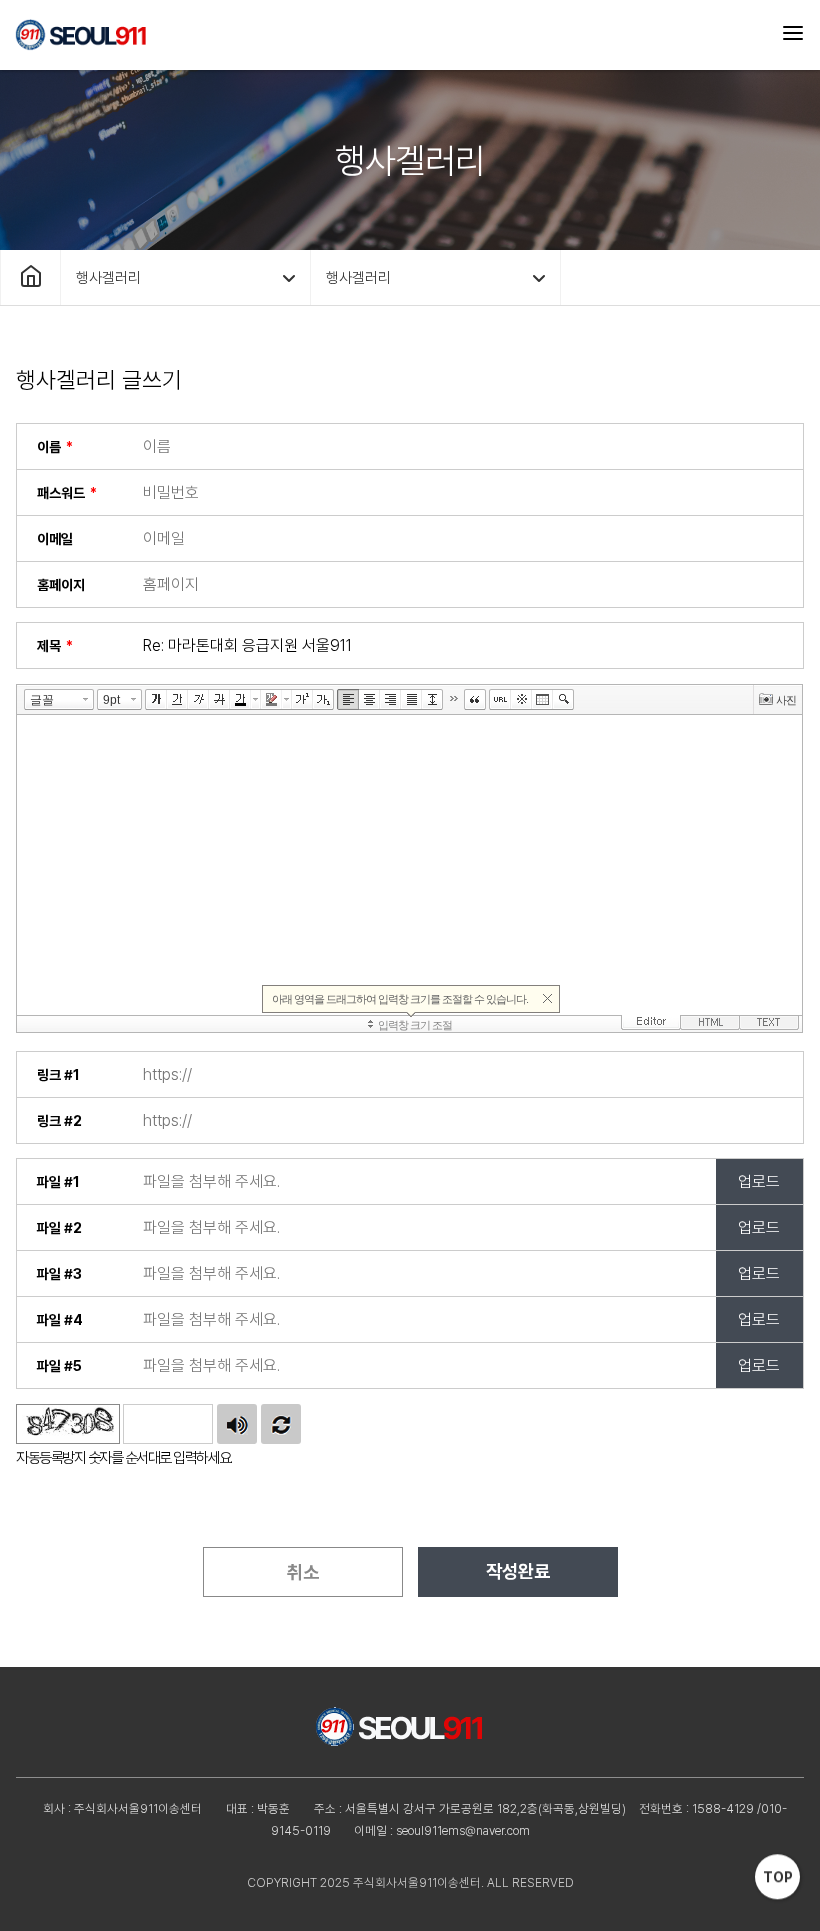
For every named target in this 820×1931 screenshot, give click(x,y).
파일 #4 (60, 1320)
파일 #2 (59, 1228)
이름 (49, 447)
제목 (49, 646)
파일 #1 (58, 1182)
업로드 (759, 1181)
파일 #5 (59, 1366)
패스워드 (61, 493)
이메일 (55, 539)
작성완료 (518, 1571)
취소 (303, 1572)
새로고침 (281, 1424)
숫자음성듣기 (237, 1424)
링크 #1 (58, 1075)
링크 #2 (59, 1121)
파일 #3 (59, 1274)
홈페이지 (61, 585)
